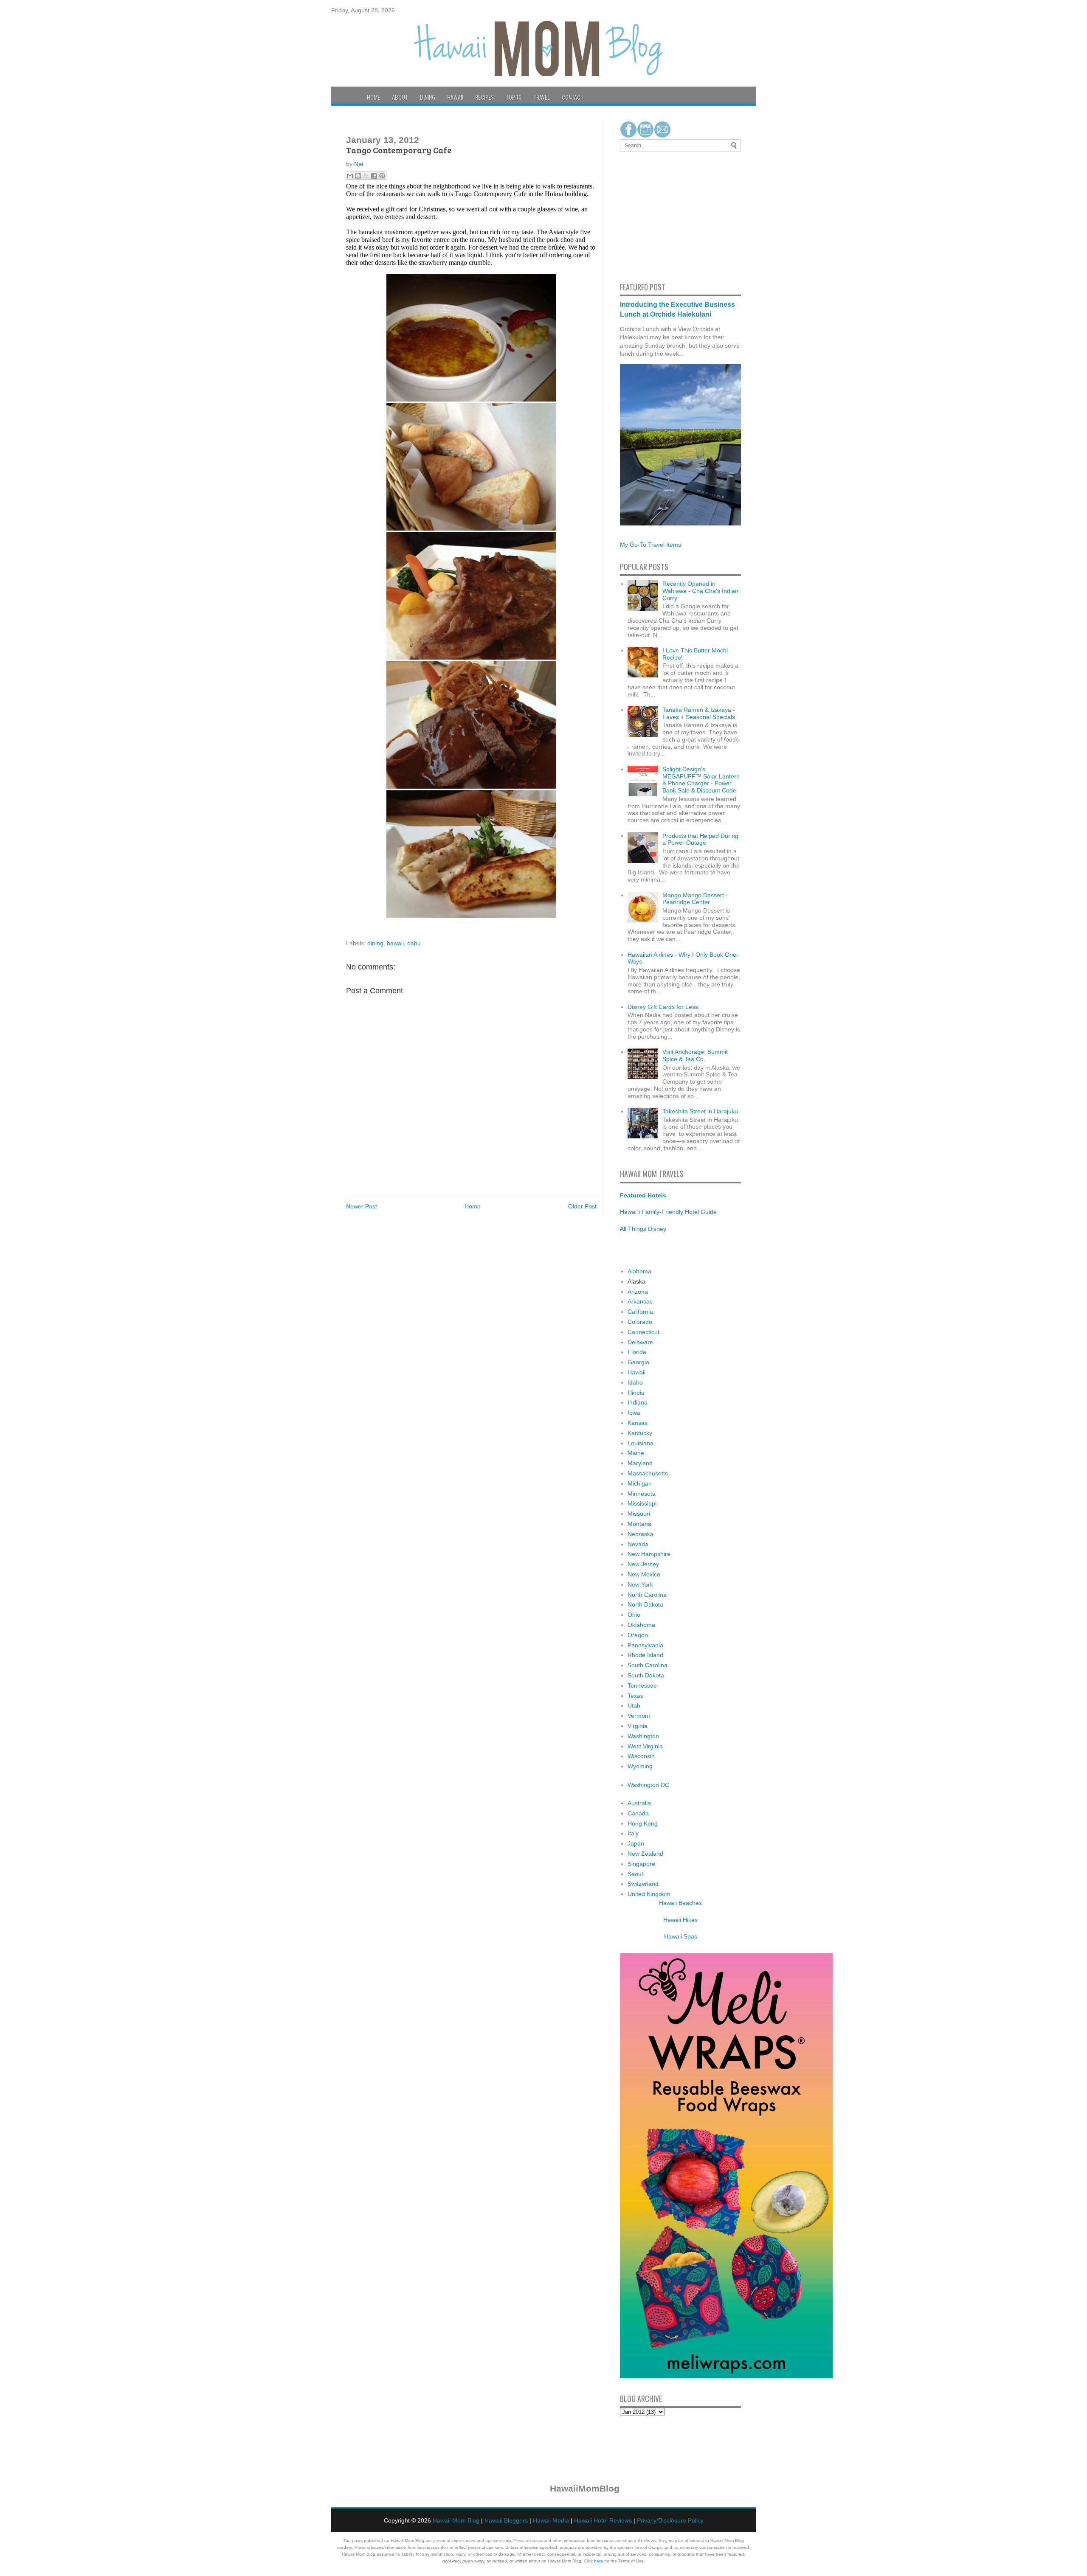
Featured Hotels (643, 1195)
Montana (639, 1524)
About (400, 97)
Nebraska (641, 1534)
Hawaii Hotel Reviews (603, 2520)
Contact (573, 97)
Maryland (640, 1463)
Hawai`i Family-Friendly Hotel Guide (668, 1212)
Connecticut (643, 1332)
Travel (542, 97)
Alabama (639, 1271)
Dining (428, 97)
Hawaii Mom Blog (456, 2520)
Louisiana (641, 1443)
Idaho (635, 1382)
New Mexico (644, 1574)
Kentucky (640, 1433)
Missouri (639, 1514)
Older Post (582, 1206)
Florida (637, 1352)
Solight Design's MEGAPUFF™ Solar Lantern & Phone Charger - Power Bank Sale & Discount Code (701, 780)
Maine (636, 1453)
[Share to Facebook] (374, 176)
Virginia (638, 1726)
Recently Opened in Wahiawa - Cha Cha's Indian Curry (700, 591)
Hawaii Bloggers (506, 2520)
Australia (639, 1803)
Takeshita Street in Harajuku (700, 1111)
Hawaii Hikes (680, 1920)
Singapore (641, 1864)
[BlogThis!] (358, 176)
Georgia (638, 1362)
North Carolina (647, 1595)
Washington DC (648, 1785)
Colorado (640, 1322)
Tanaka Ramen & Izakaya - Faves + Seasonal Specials (699, 713)
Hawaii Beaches (680, 1903)
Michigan (640, 1483)
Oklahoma (641, 1625)
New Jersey (643, 1564)
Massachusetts (648, 1473)
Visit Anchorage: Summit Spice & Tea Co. (695, 1055)
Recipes (484, 97)
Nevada (638, 1544)
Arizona (638, 1292)
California (640, 1312)
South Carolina (648, 1665)
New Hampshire (649, 1554)
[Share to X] (366, 176)
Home (373, 97)
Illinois (636, 1393)
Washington (643, 1736)
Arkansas (640, 1301)
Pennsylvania (645, 1645)
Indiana (638, 1402)
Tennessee (642, 1685)
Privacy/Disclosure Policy (670, 2520)
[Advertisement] (645, 216)
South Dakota (646, 1675)
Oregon (638, 1635)
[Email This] (350, 176)
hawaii (395, 943)
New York (640, 1584)
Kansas (638, 1423)
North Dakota (645, 1604)
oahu (414, 943)
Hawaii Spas (681, 1936)
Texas (635, 1696)
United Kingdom (649, 1894)
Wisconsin (641, 1756)
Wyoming (640, 1766)
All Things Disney (643, 1229)
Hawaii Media (551, 2520)
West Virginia (645, 1746)
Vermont (639, 1716)
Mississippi (642, 1503)
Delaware (640, 1342)
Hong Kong (643, 1823)
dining (375, 943)
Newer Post (362, 1206)
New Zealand (645, 1854)
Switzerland (643, 1884)
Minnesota (642, 1494)
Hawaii (455, 97)
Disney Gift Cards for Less (663, 1007)
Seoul (635, 1874)
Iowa (634, 1413)
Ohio (634, 1615)
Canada (638, 1813)
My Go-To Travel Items (651, 545)
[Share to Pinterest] (382, 176)
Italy (633, 1833)
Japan (636, 1843)
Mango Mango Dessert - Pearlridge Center (695, 899)
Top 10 (514, 97)
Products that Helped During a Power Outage (700, 839)
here (598, 2561)
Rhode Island (645, 1655)
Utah (634, 1705)
